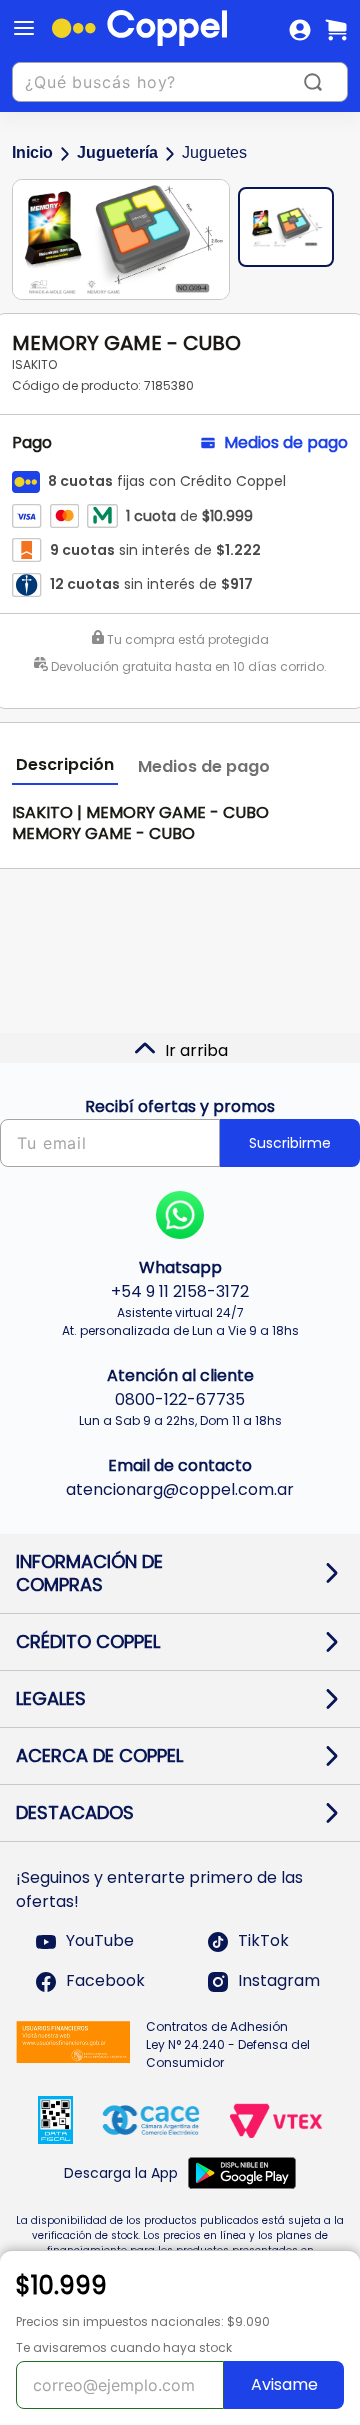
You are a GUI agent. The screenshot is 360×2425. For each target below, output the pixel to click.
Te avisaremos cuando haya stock (124, 2347)
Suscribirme (290, 1143)
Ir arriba (196, 1050)
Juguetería (117, 152)
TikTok (263, 1941)
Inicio (32, 152)
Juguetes (214, 152)
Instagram (279, 1981)
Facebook (105, 1981)
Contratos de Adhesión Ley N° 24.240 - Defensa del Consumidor (228, 2044)
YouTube (100, 1941)
